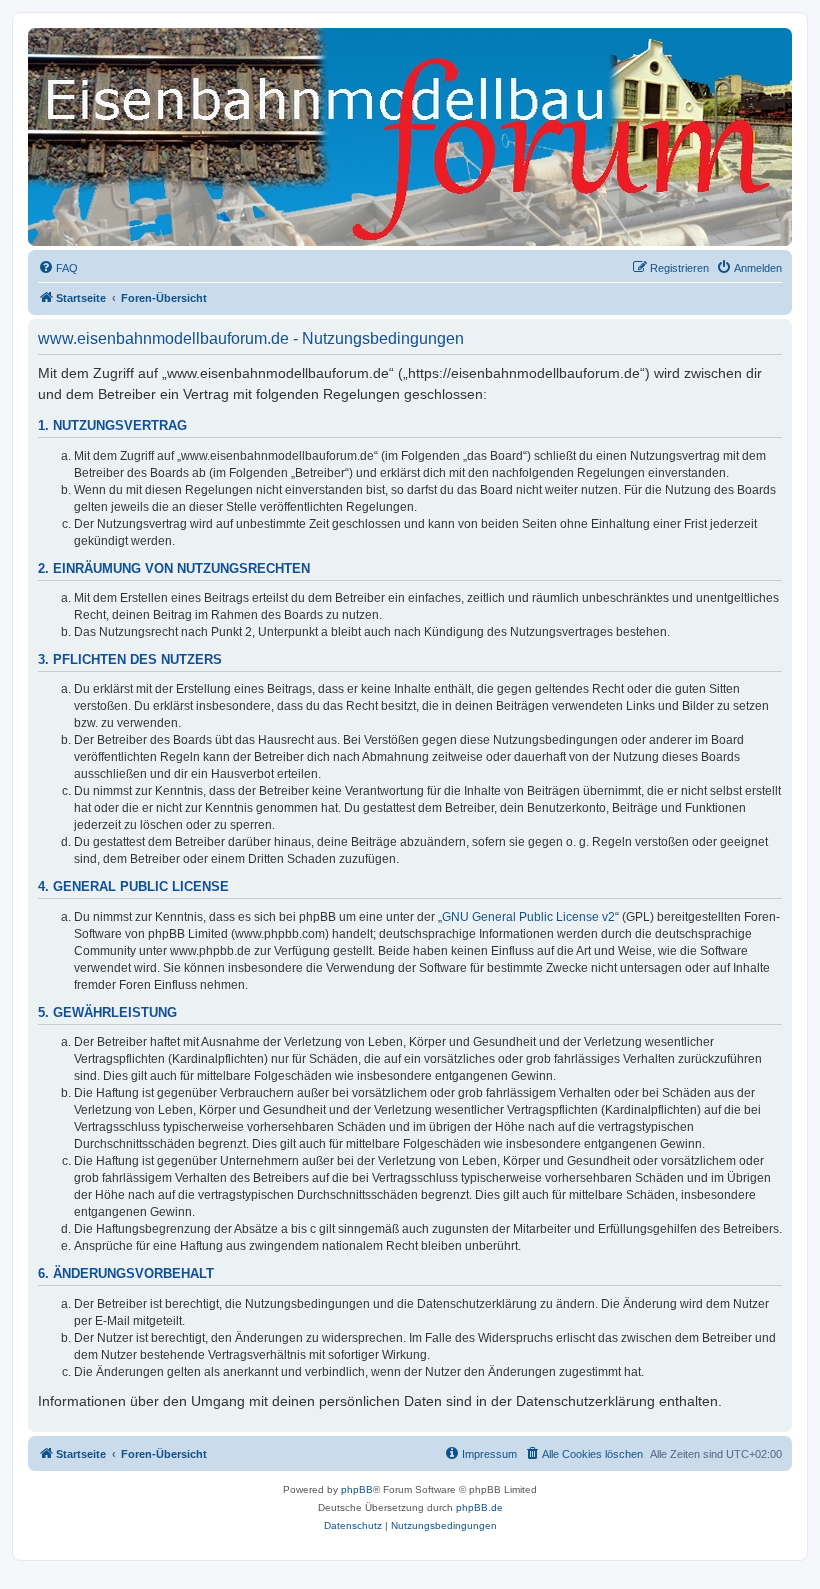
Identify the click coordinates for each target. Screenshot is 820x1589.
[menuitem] (58, 268)
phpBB (357, 1489)
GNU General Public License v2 (528, 917)
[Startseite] (119, 65)
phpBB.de (479, 1507)
